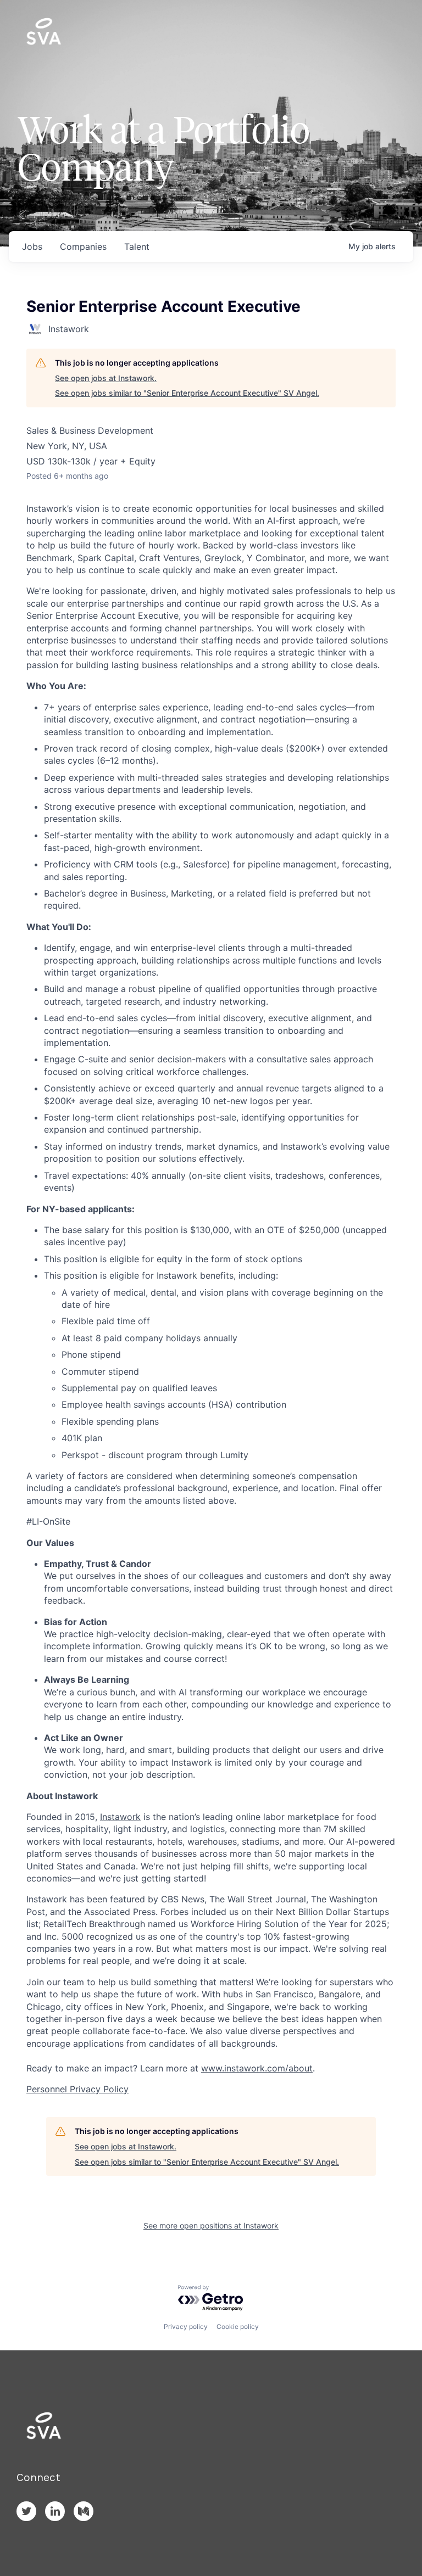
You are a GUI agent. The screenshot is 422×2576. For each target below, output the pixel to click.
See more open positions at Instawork (211, 2225)
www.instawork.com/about (257, 2068)
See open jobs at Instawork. (106, 378)
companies (83, 247)
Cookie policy (238, 2326)
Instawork (120, 1817)
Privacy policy (186, 2326)
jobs (32, 247)
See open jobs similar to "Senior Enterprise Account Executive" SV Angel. (187, 393)
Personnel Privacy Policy (77, 2089)
